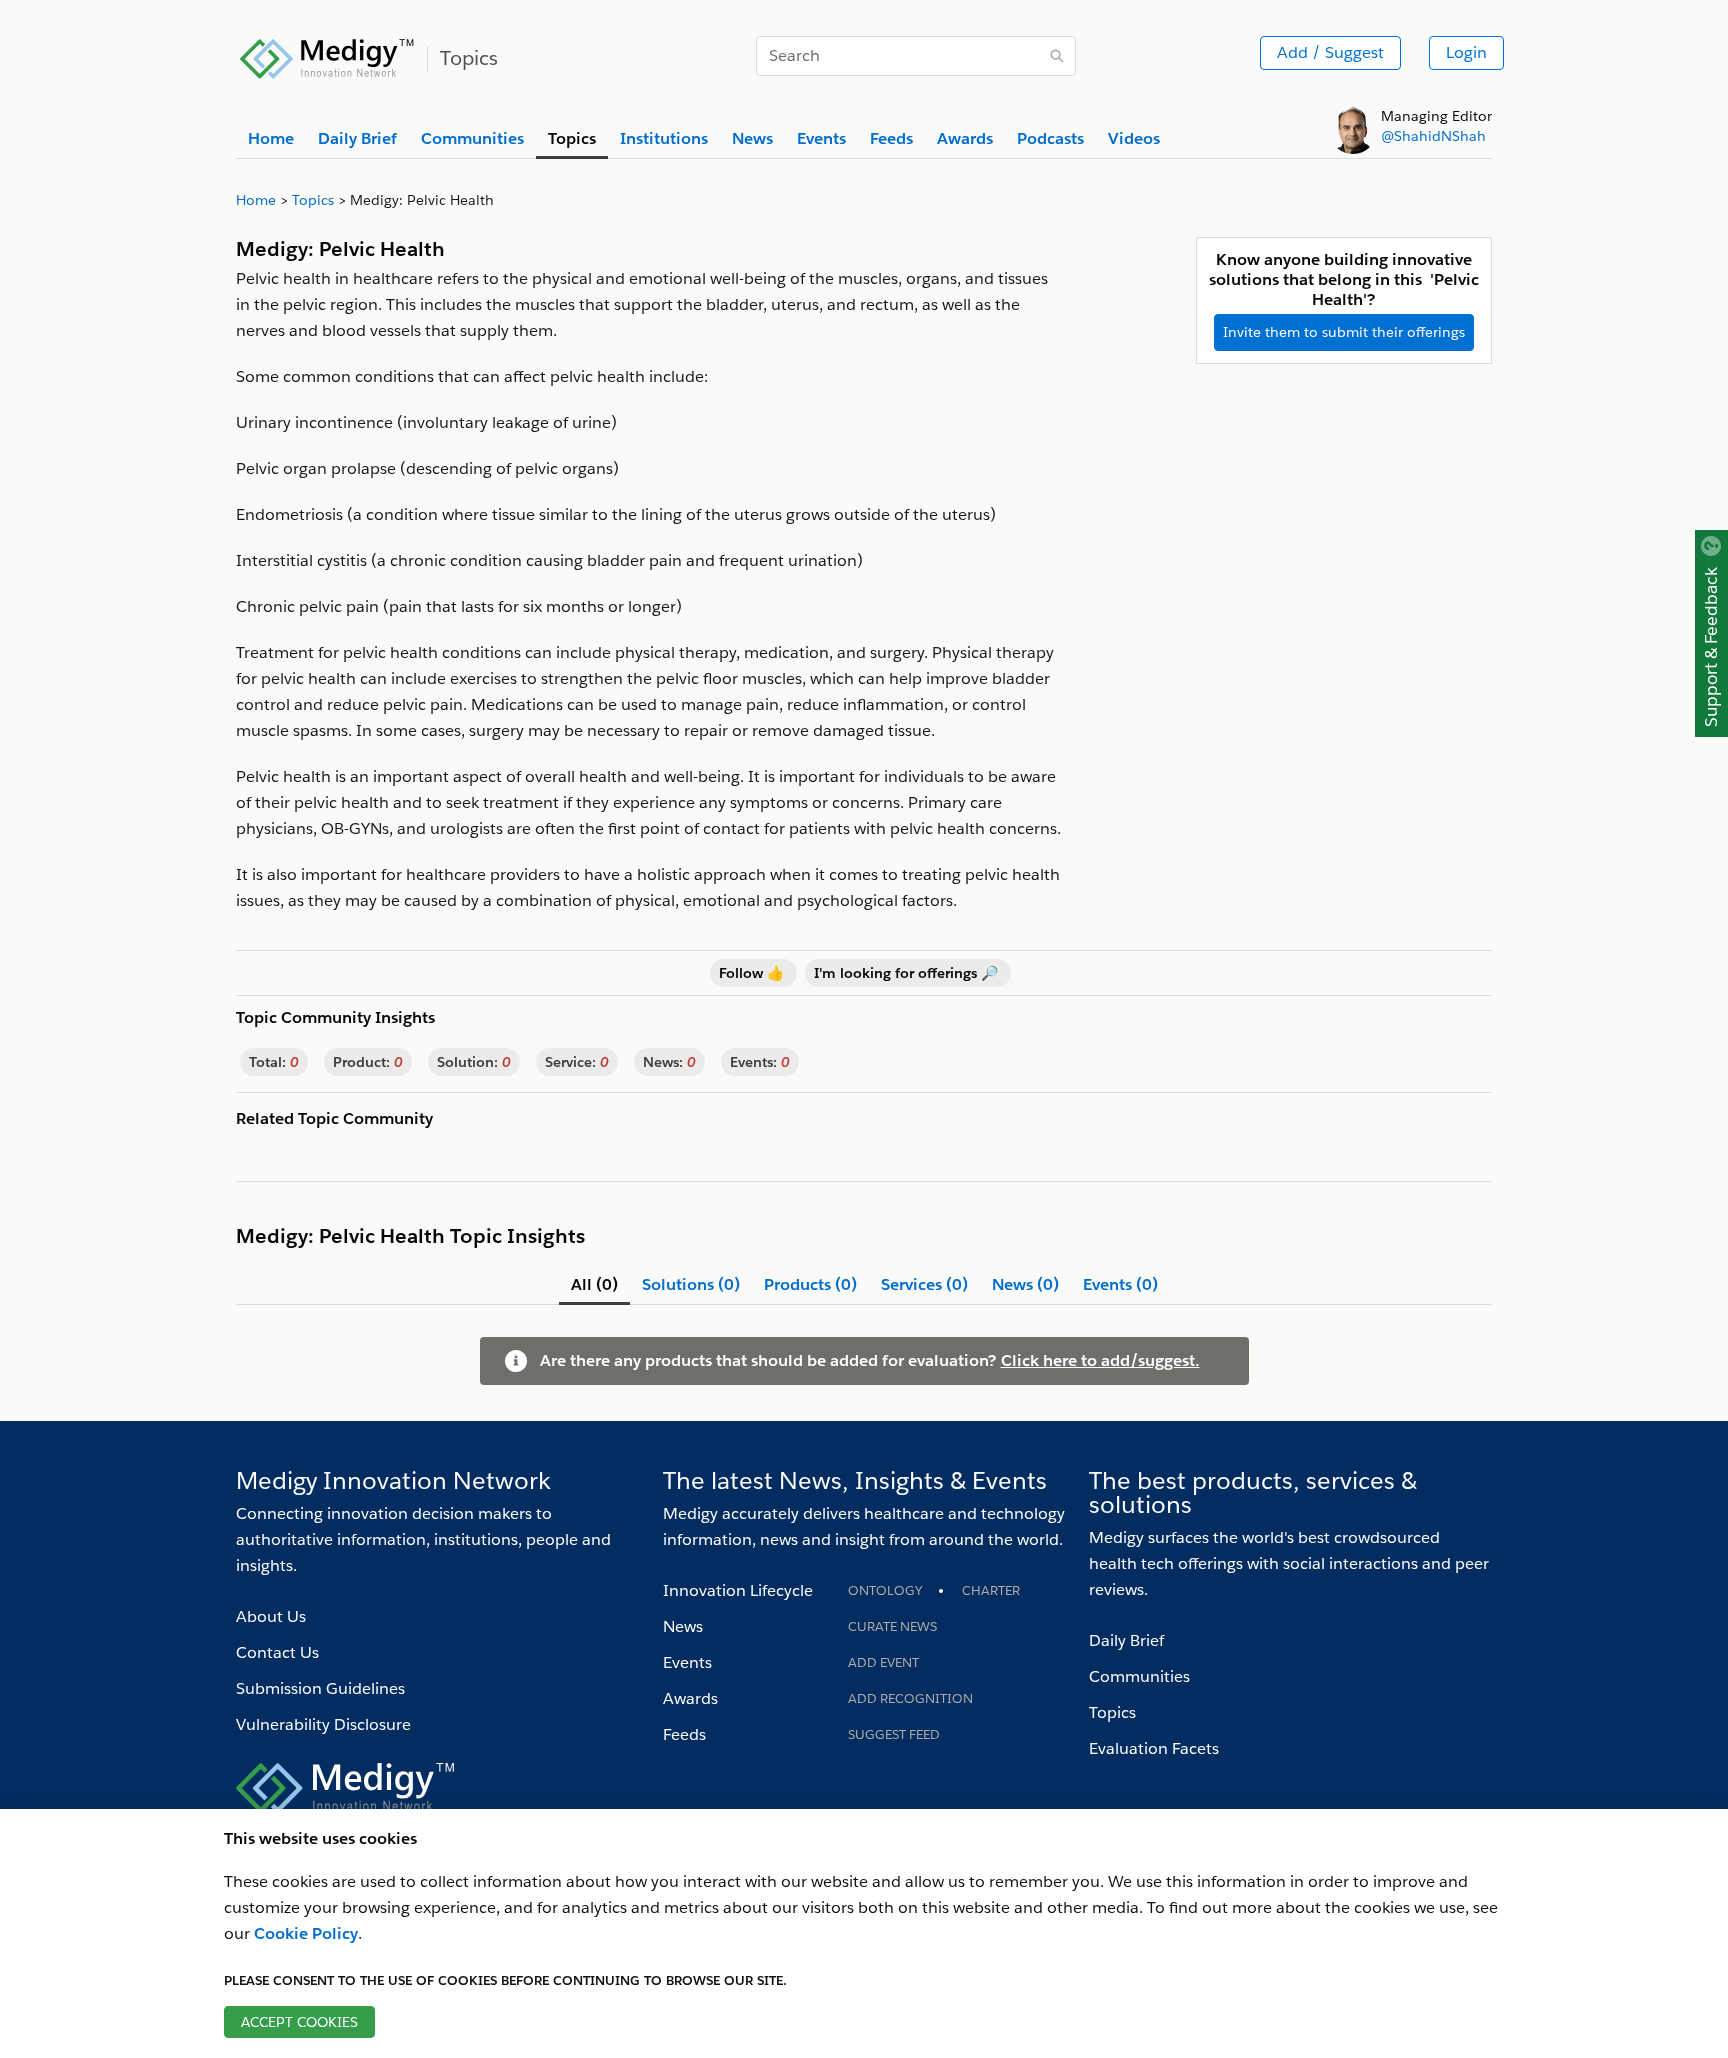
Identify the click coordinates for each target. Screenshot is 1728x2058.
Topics (1112, 1712)
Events (687, 1662)
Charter (991, 1590)
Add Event (883, 1662)
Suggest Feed (894, 1734)
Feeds (684, 1734)
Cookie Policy (306, 1933)
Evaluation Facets (1154, 1748)
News (683, 1626)
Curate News (892, 1626)
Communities (1139, 1676)
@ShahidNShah (1433, 136)
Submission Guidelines (320, 1688)
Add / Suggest (1330, 52)
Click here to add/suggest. (1100, 1360)
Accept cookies (299, 2022)
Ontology (885, 1590)
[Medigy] (327, 56)
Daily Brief (1126, 1640)
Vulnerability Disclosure (323, 1724)
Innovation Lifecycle (738, 1590)
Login (1466, 52)
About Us (271, 1616)
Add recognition (910, 1698)
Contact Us (277, 1652)
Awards (690, 1698)
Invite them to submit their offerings (1344, 332)
